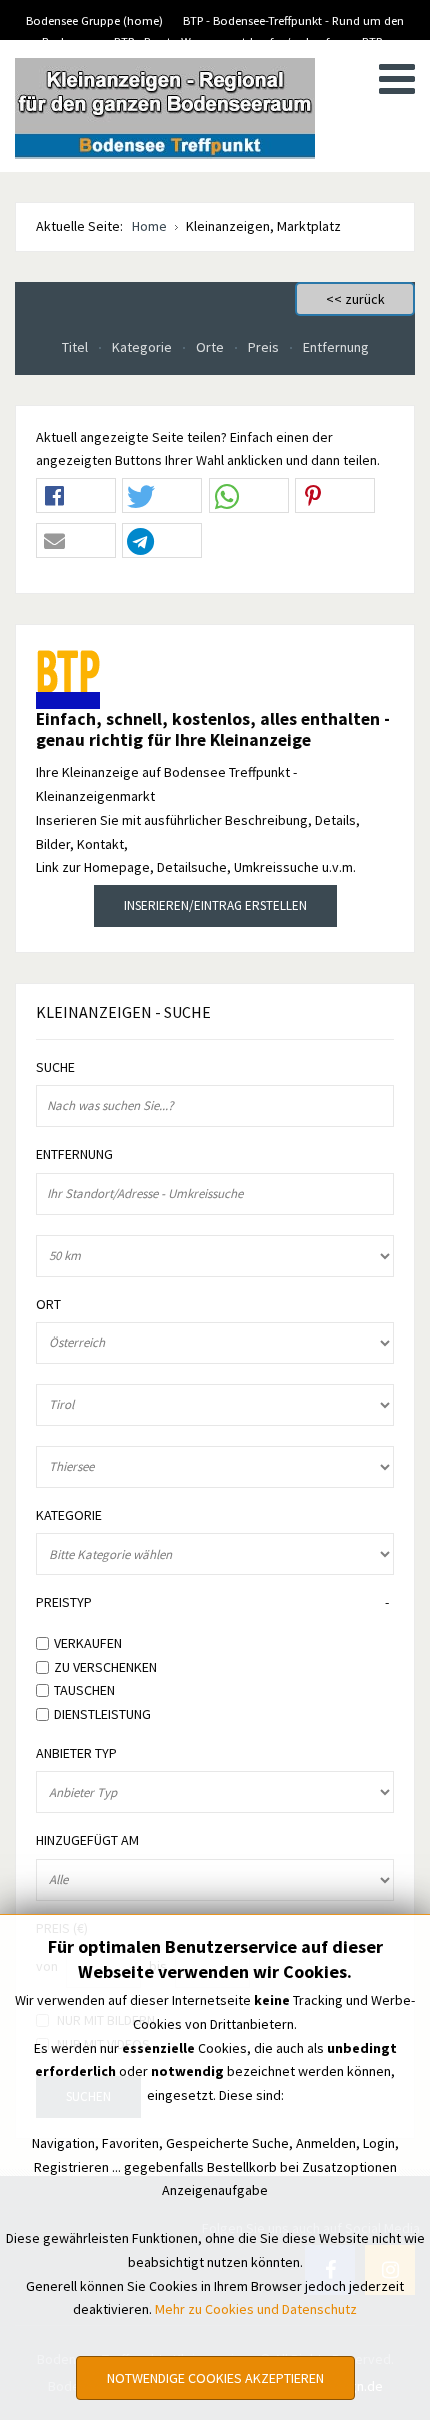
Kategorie (143, 347)
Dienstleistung (102, 1714)
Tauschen (84, 1690)
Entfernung (336, 347)
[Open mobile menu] (397, 79)
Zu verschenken (105, 1666)
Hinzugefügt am (87, 1840)
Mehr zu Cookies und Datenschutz (256, 2309)
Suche (55, 1067)
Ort (48, 1304)
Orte (211, 347)
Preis (265, 347)
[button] (76, 496)
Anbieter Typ (76, 1753)
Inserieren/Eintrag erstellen (215, 905)
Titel (76, 347)
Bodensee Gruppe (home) (94, 20)
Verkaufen (88, 1643)
